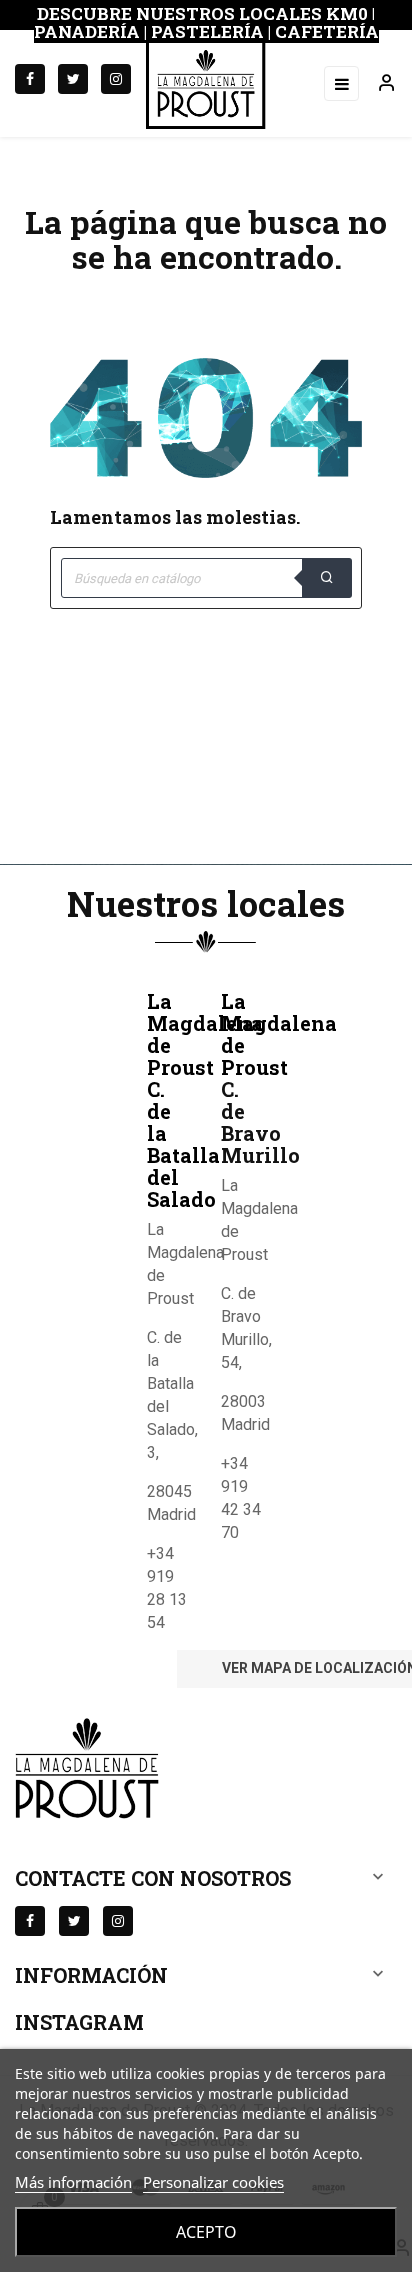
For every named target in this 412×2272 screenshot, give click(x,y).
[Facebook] (30, 79)
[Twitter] (73, 79)
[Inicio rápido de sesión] (378, 84)
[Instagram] (116, 79)
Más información (73, 2182)
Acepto (206, 2232)
